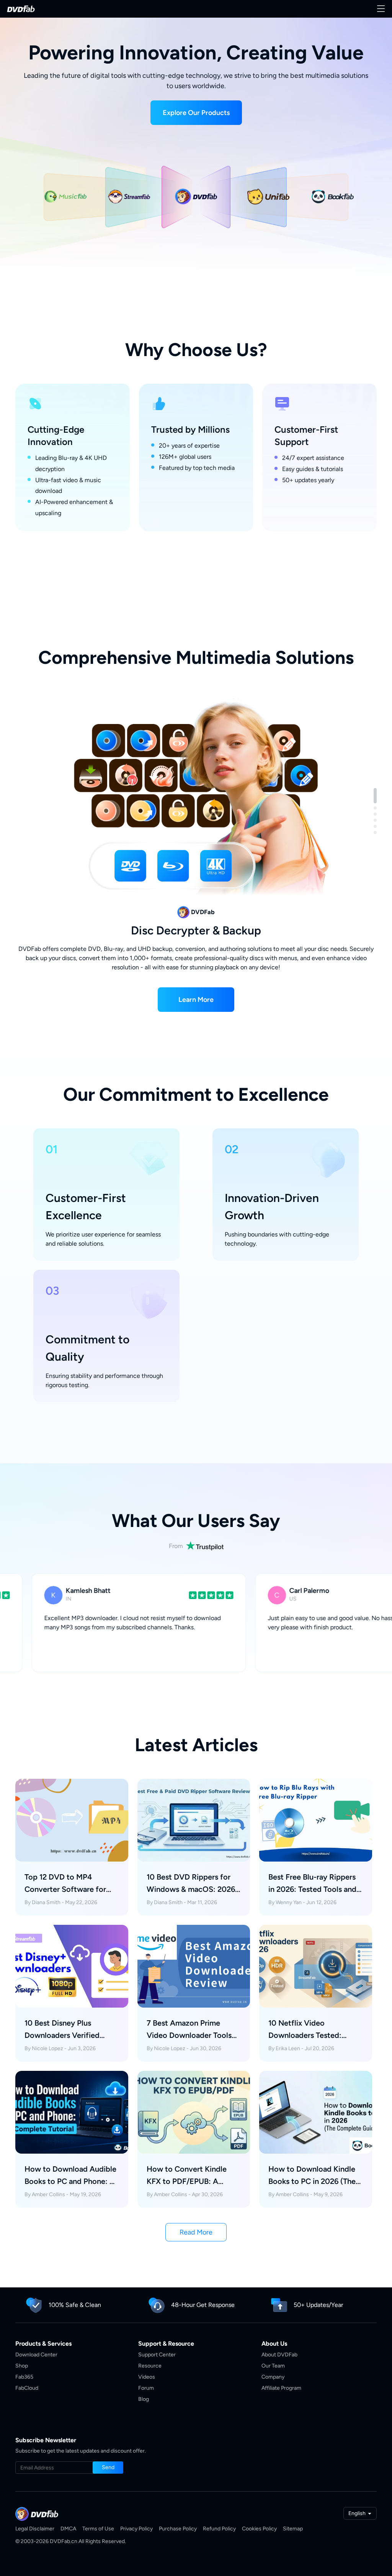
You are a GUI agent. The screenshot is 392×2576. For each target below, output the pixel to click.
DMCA (68, 2529)
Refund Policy (219, 2529)
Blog (144, 2399)
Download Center (36, 2355)
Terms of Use (98, 2529)
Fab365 (24, 2377)
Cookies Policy (259, 2529)
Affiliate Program (281, 2388)
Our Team (273, 2366)
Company (273, 2377)
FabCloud (27, 2388)
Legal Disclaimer (35, 2529)
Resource (150, 2366)
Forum (146, 2388)
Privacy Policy (136, 2529)
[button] (196, 113)
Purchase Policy (178, 2529)
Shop (22, 2366)
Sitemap (293, 2529)
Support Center (157, 2355)
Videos (147, 2377)
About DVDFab (279, 2355)
